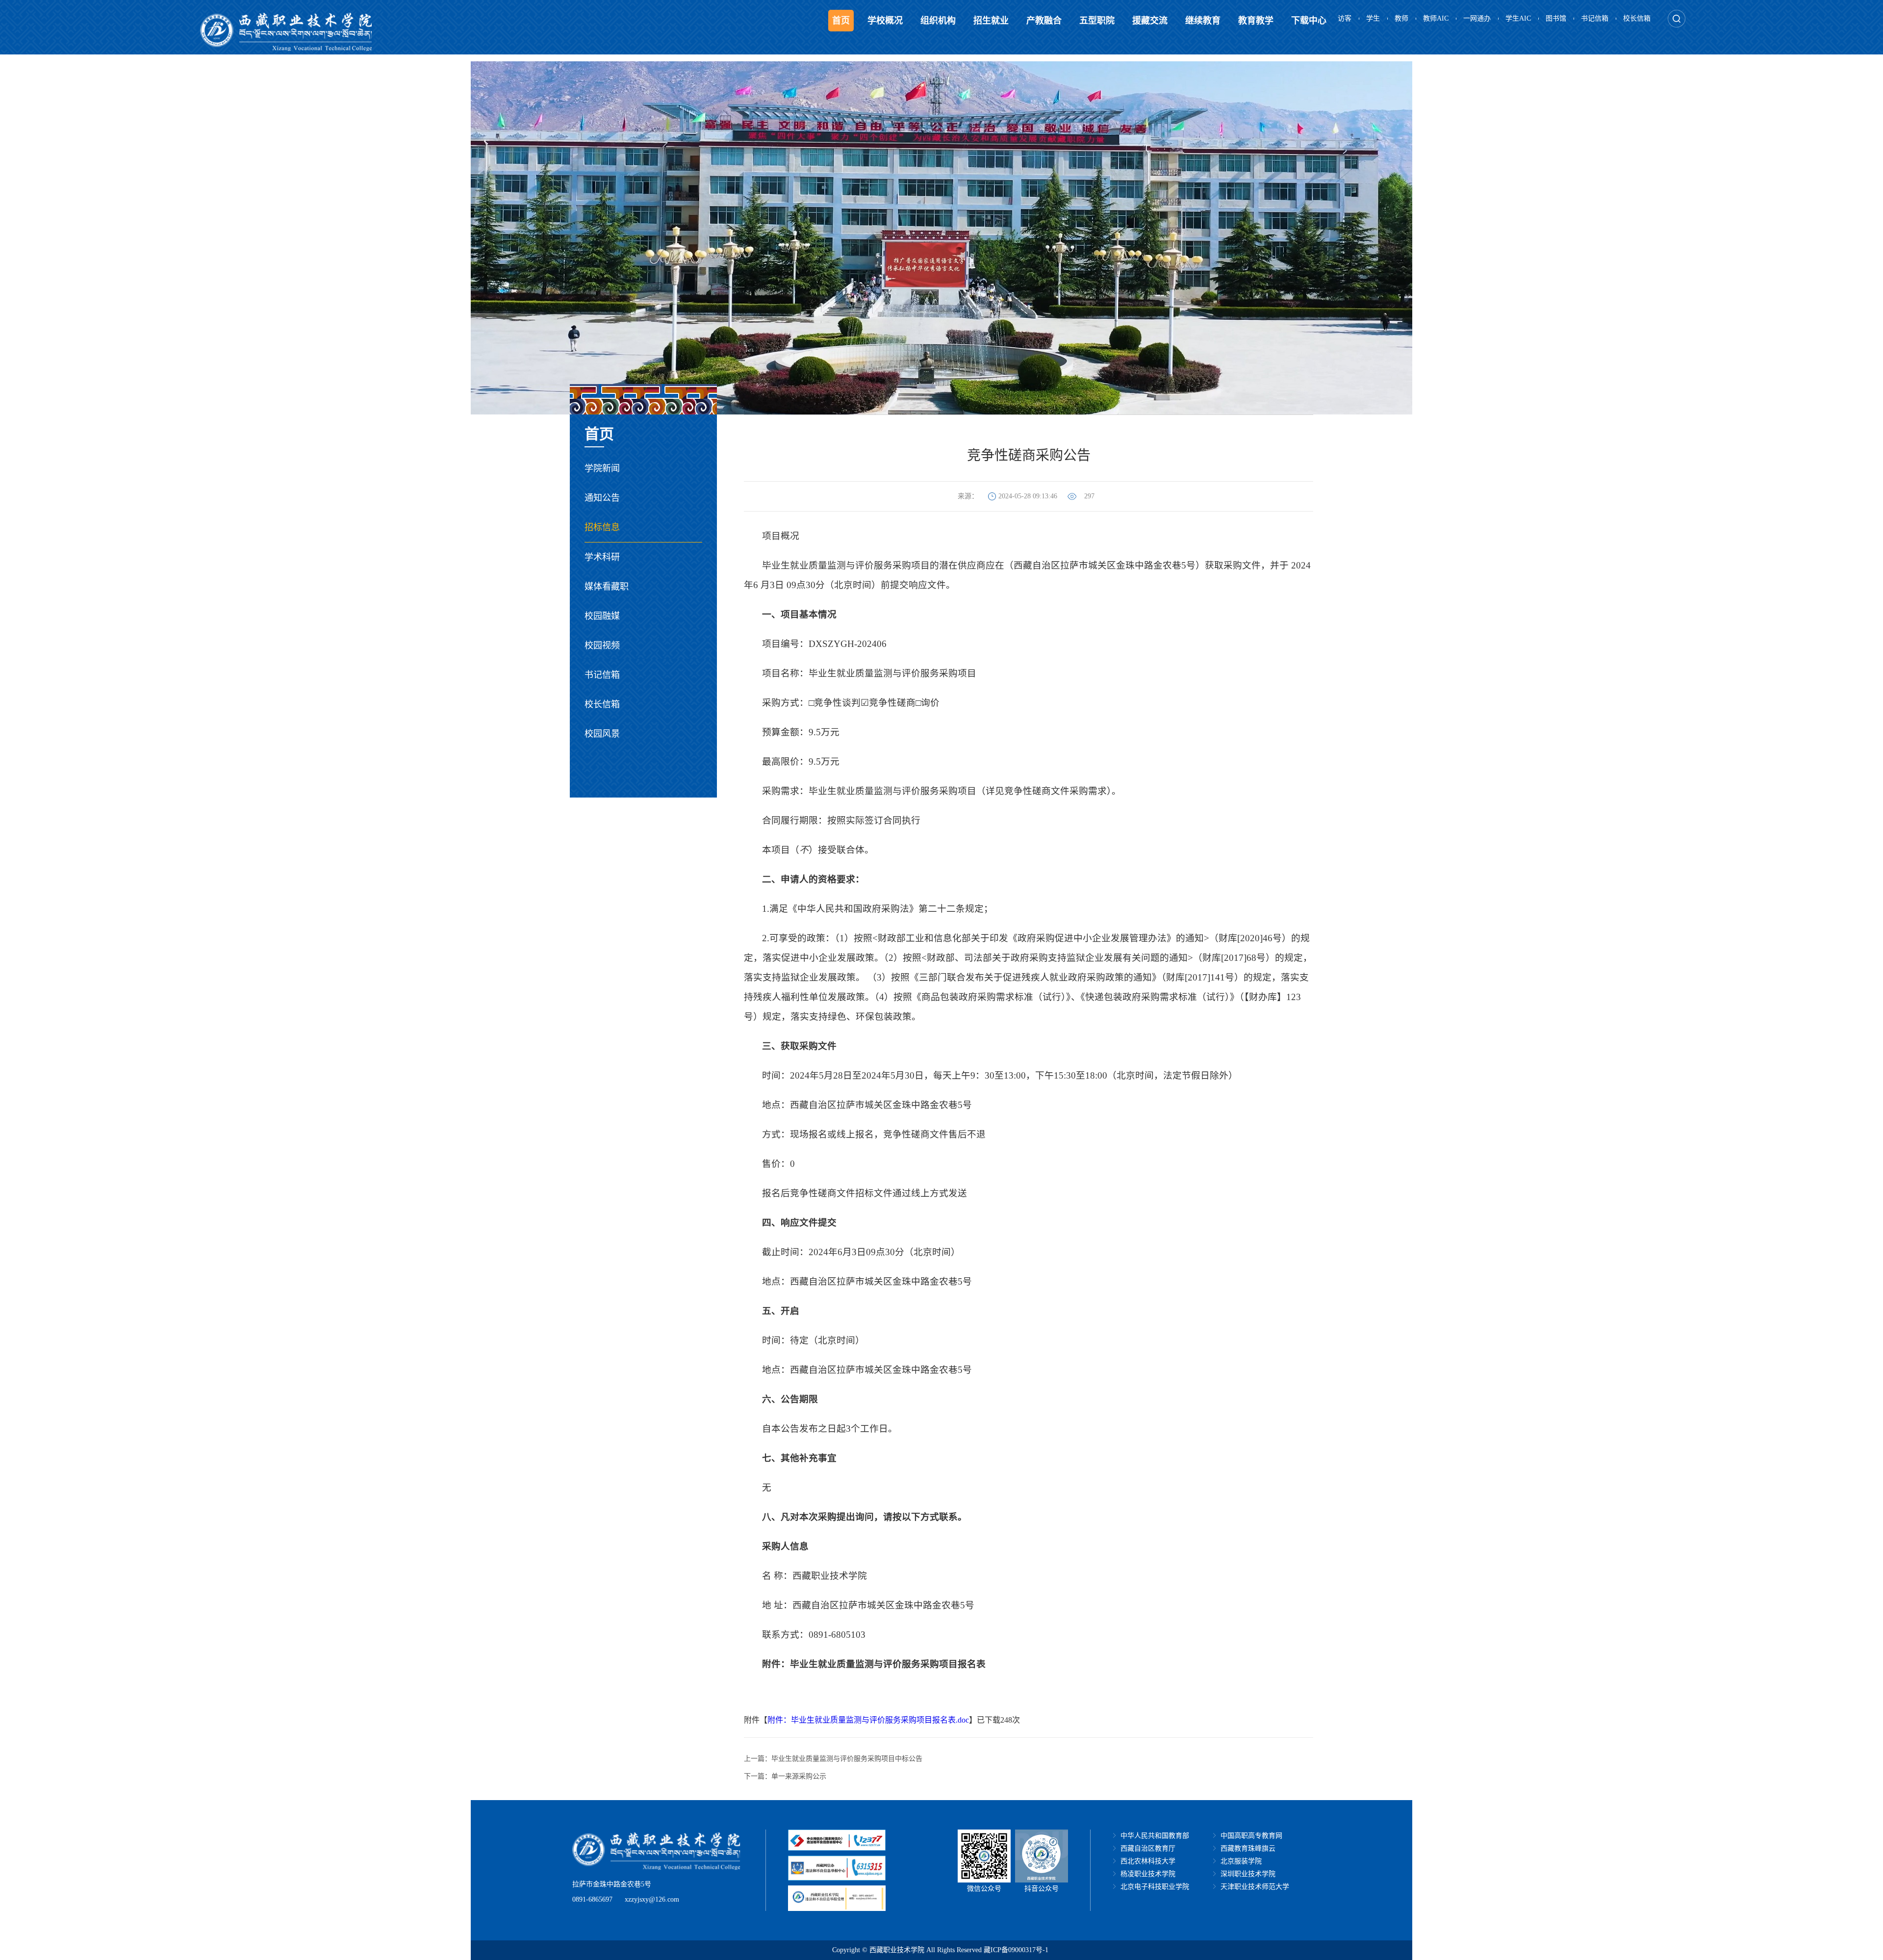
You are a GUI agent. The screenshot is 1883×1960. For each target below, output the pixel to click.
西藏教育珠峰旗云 (1248, 1848)
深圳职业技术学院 (1248, 1874)
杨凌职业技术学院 (1148, 1874)
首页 (841, 21)
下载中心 (1309, 21)
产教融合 (1044, 21)
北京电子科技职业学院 (1155, 1887)
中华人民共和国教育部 (1155, 1836)
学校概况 (885, 21)
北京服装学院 (1241, 1861)
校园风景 (602, 734)
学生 (1373, 18)
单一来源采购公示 (799, 1776)
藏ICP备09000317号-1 (1016, 1950)
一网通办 (1477, 18)
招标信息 (602, 527)
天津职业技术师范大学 (1255, 1887)
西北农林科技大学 (1148, 1861)
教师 (1401, 18)
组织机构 (938, 21)
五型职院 (1097, 21)
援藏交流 (1150, 21)
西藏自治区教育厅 (1148, 1848)
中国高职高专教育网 (1251, 1836)
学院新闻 (602, 468)
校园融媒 (602, 616)
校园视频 (602, 645)
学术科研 (602, 557)
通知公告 (602, 498)
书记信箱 (1595, 18)
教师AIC (1436, 18)
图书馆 (1556, 18)
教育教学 (1256, 21)
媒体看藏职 (607, 587)
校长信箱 (1637, 18)
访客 (1345, 18)
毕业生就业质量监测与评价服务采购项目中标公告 (847, 1759)
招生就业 (991, 21)
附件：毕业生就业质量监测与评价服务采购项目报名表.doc (868, 1720)
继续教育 (1203, 21)
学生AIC (1518, 18)
